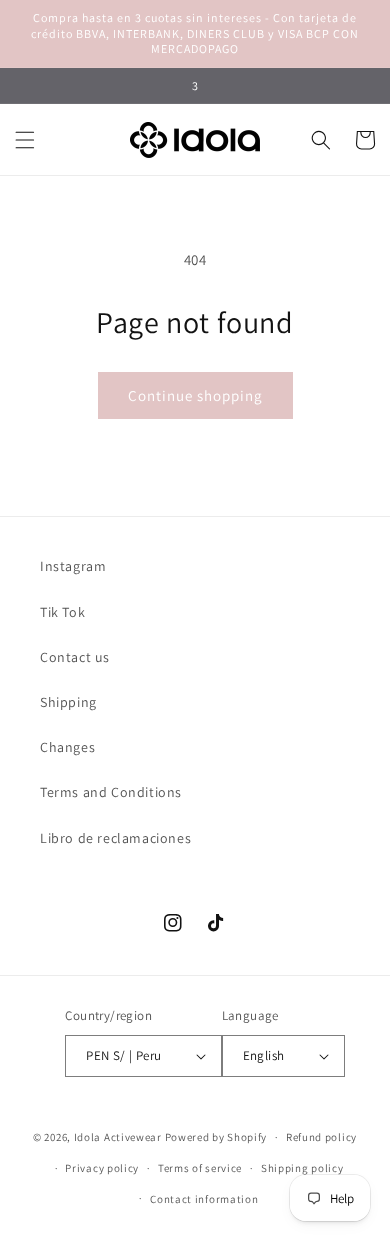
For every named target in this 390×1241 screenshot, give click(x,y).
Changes (67, 747)
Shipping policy (302, 1168)
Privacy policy (102, 1168)
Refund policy (321, 1137)
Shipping (68, 702)
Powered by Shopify (216, 1137)
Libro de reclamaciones (115, 838)
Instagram (73, 566)
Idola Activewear (118, 1137)
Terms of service (200, 1168)
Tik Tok (62, 612)
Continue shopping (195, 395)
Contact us (75, 657)
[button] (25, 140)
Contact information (204, 1199)
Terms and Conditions (111, 792)
